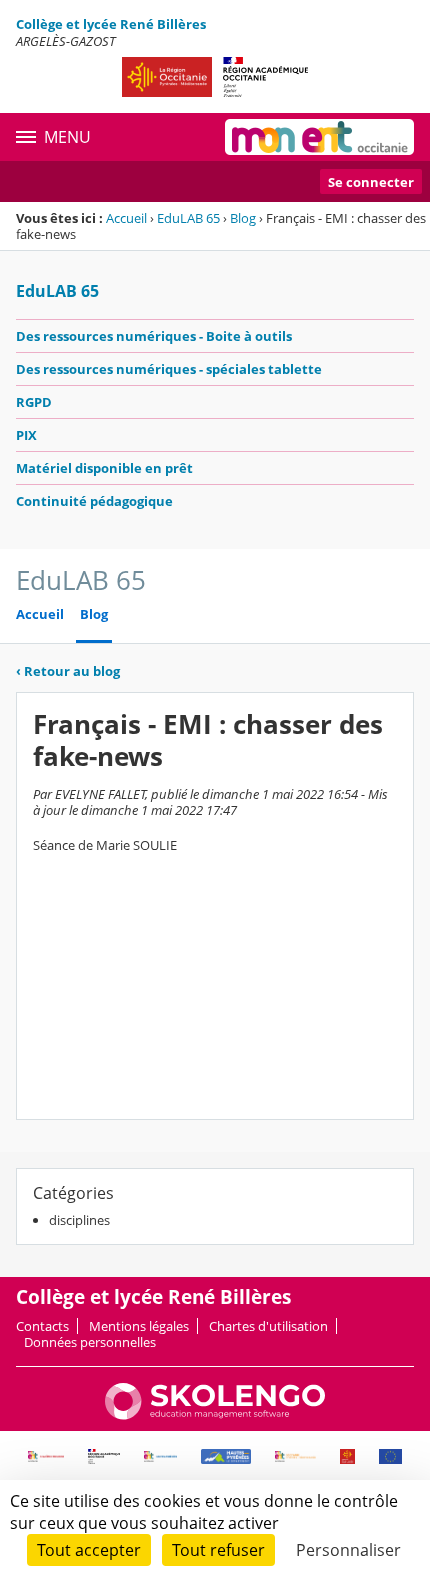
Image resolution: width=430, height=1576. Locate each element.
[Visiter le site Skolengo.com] (215, 1415)
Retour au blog (68, 671)
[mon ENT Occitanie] (319, 137)
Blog (243, 218)
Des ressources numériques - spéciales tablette (169, 369)
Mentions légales (139, 1326)
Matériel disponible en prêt (104, 468)
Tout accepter (89, 1550)
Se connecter (371, 182)
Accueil (126, 218)
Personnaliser (348, 1550)
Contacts (42, 1326)
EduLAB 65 (188, 218)
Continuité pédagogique (94, 501)
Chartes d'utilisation (268, 1326)
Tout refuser (218, 1550)
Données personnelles (90, 1342)
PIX (26, 435)
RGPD (34, 402)
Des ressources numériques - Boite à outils (154, 336)
